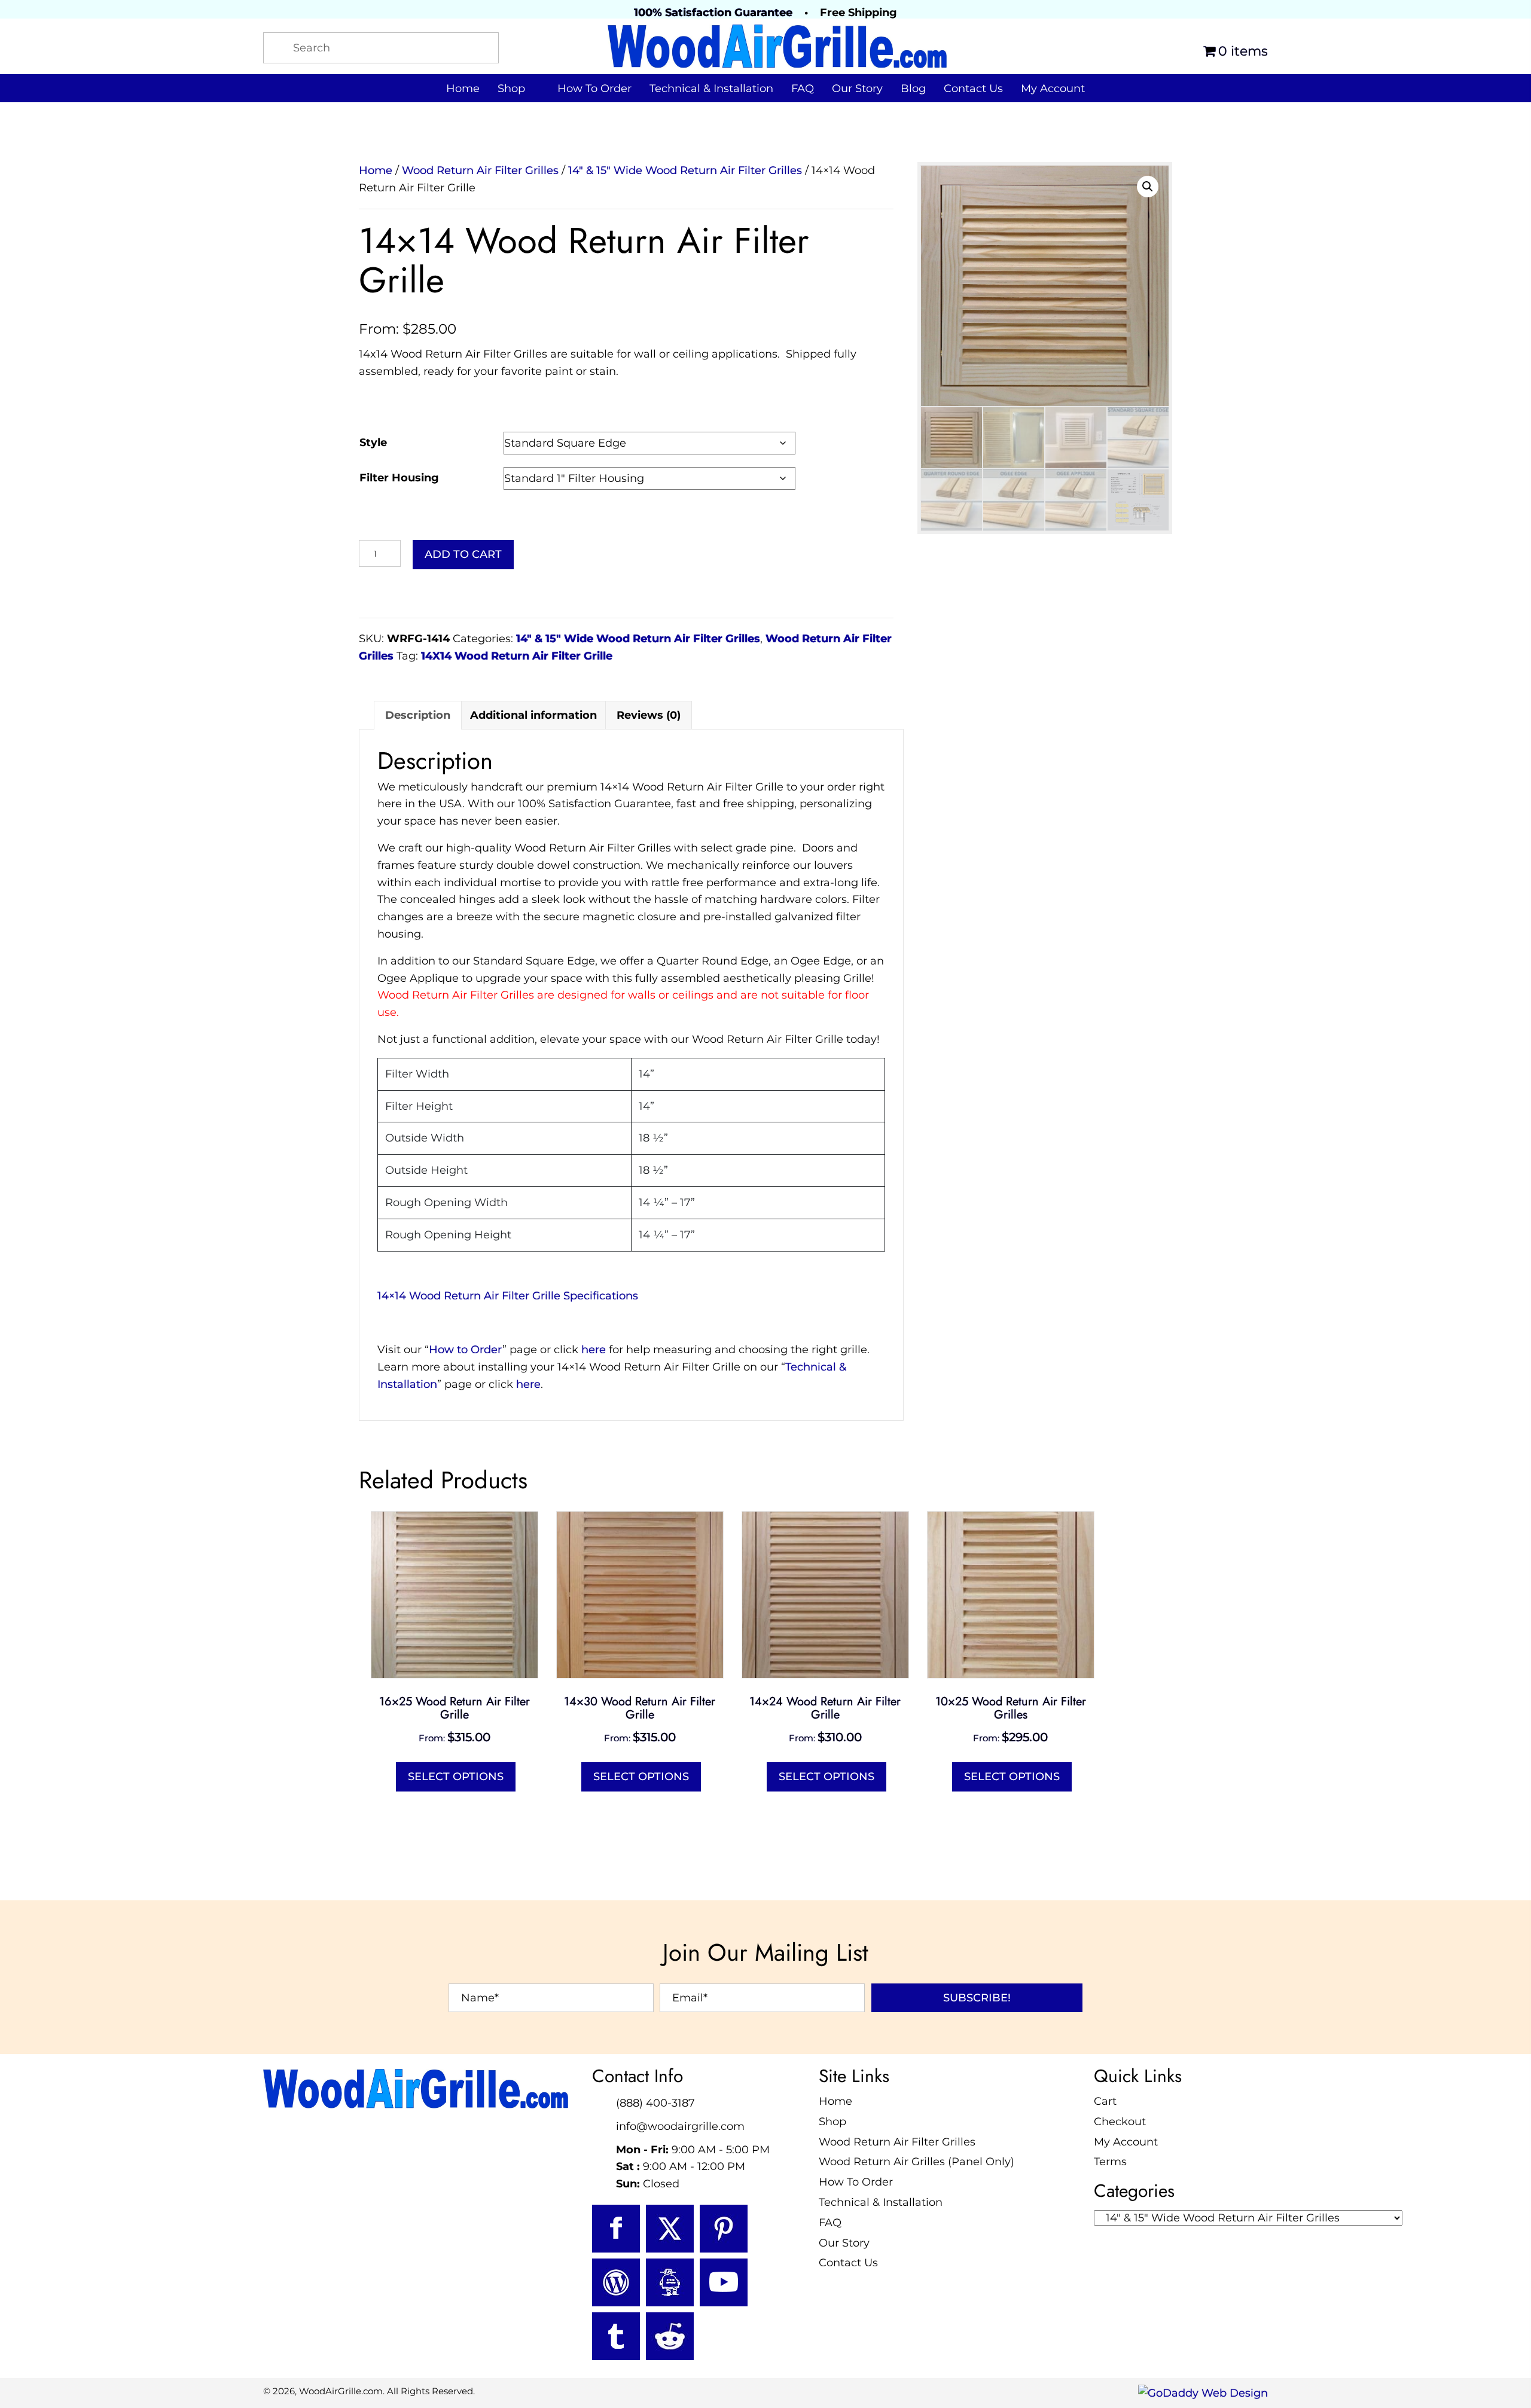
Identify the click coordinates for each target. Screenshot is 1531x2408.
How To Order (856, 2182)
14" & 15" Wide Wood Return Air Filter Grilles (685, 170)
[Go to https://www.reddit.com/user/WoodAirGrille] (670, 2336)
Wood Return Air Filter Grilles (480, 170)
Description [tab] (418, 715)
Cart (1105, 2101)
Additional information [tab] (533, 715)
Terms (1110, 2162)
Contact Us (848, 2263)
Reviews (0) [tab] (649, 715)
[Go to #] (616, 2282)
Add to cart (463, 554)
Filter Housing (399, 478)
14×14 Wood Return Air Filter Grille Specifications (508, 1296)
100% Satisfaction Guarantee (713, 13)
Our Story (844, 2242)
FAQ (830, 2222)
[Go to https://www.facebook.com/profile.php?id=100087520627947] (616, 2229)
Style (373, 442)
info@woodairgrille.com (680, 2126)
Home (376, 170)
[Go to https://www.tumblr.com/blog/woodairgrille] (616, 2336)
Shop (832, 2121)
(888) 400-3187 (655, 2103)
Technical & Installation (881, 2202)
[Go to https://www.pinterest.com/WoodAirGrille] (724, 2229)
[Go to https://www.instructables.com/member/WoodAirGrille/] (670, 2282)
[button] (1148, 187)
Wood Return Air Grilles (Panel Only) (917, 2162)
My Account (1126, 2141)
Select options (456, 1777)
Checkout (1120, 2121)
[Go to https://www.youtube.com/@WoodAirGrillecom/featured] (724, 2282)
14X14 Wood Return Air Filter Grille (517, 656)
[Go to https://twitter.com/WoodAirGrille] (670, 2229)
